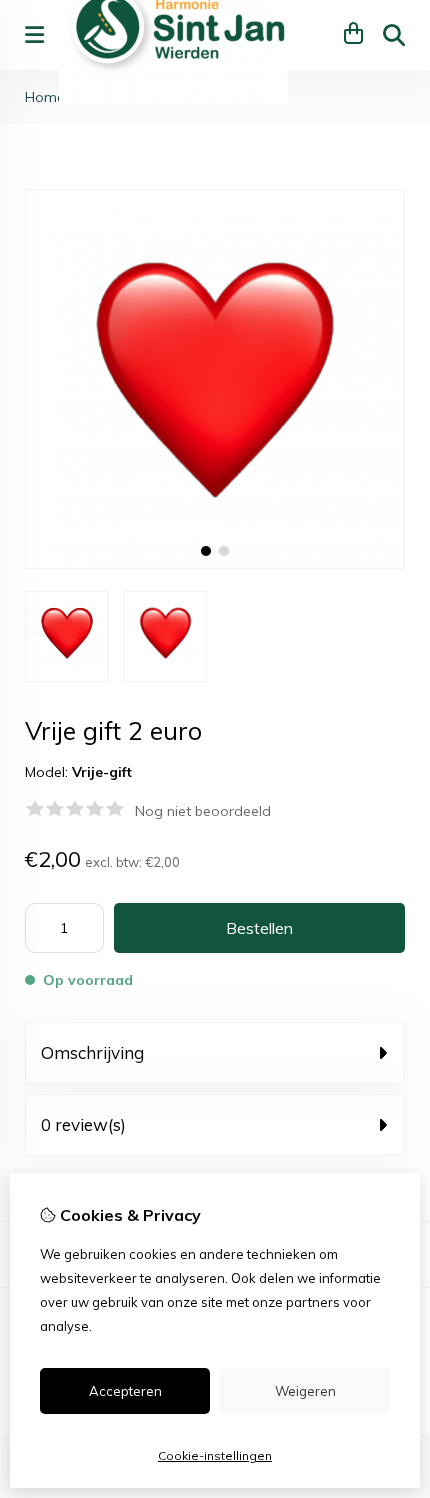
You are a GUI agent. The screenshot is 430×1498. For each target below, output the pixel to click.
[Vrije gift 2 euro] (215, 564)
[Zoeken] (394, 35)
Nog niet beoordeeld (203, 811)
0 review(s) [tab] (83, 1124)
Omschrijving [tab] (92, 1052)
